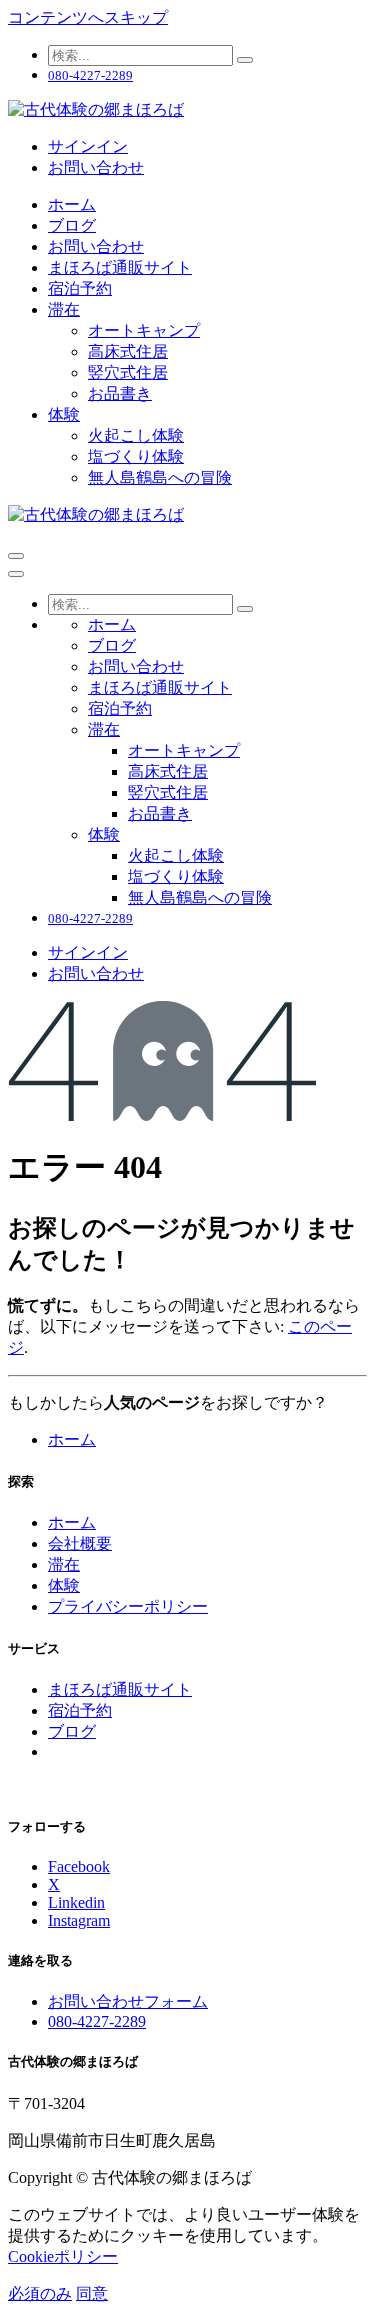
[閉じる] (16, 574)
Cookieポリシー (63, 2256)
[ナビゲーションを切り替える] (16, 556)
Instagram (79, 1920)
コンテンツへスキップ (88, 17)
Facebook (79, 1866)
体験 (64, 1585)
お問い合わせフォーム (128, 2001)
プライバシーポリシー (128, 1606)
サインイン (88, 146)
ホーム (72, 1439)
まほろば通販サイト (120, 1689)
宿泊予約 (80, 1710)
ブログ (72, 1731)
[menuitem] (72, 204)
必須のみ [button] (40, 2293)
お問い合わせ (96, 167)
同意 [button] (92, 2293)
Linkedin (76, 1902)
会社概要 (80, 1543)
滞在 (64, 1564)
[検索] (245, 60)
